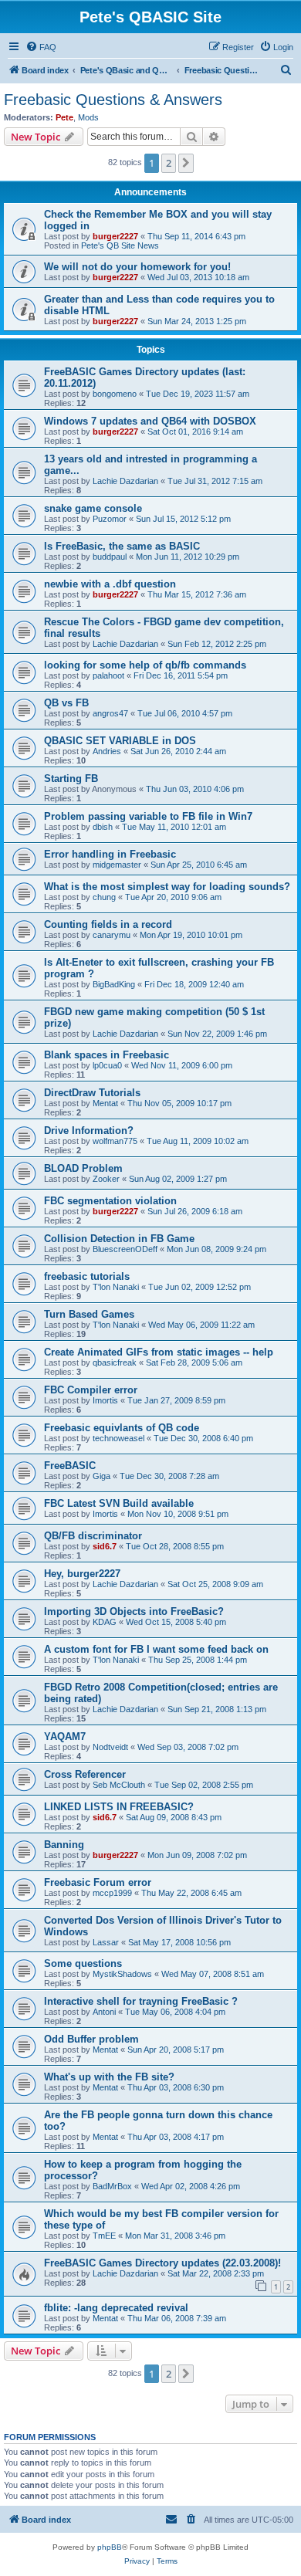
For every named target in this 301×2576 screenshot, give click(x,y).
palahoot (108, 675)
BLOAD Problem (83, 1168)
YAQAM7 (65, 1737)
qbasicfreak (115, 1362)
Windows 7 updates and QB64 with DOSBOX (150, 421)
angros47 (110, 713)
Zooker (106, 1179)
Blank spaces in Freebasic (107, 1055)
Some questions (83, 1963)
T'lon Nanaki (116, 1287)
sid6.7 (105, 1546)
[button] (186, 163)
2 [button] (169, 163)
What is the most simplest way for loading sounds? (167, 887)
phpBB (110, 2547)
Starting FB (71, 779)
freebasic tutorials (87, 1276)
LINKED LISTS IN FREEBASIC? (119, 1807)
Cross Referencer (85, 1774)
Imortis (105, 1400)
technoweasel (118, 1438)
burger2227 (115, 236)
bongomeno (115, 394)
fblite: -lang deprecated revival (116, 2308)
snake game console (93, 508)
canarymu (112, 935)
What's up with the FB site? (109, 2077)
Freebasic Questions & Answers (113, 100)
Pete (64, 117)
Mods (88, 117)
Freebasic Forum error (98, 1882)
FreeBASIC (70, 1466)
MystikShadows (122, 1974)
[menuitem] (41, 47)
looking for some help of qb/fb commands (145, 665)
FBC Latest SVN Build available (119, 1503)
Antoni (104, 2012)
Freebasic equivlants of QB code (122, 1428)
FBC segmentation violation (110, 1201)
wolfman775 (115, 1141)
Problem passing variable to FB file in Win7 (148, 816)
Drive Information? (89, 1131)
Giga (101, 1476)
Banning (64, 1845)
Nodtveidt (110, 1747)
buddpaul (110, 557)
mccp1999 (112, 1893)
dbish (103, 827)
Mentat (105, 1103)
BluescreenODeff (125, 1249)
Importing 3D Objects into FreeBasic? (134, 1611)
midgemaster (117, 865)
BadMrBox (112, 2186)
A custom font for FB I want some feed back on (156, 1649)
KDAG (105, 1622)
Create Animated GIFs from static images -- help (159, 1352)
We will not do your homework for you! (137, 267)
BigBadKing (114, 984)
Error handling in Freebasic (110, 854)
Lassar (106, 1942)
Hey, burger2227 (82, 1574)
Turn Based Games (89, 1314)
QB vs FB (66, 703)
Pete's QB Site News (120, 245)
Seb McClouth (119, 1785)
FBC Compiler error (91, 1390)
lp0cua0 (107, 1065)
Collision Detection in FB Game (119, 1239)
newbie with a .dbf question (110, 584)
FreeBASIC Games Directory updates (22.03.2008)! (162, 2263)
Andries (107, 751)
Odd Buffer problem (91, 2039)
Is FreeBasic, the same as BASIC (122, 546)
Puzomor (110, 519)
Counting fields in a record (108, 924)
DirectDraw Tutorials (92, 1093)
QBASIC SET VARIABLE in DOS (120, 741)
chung (104, 897)
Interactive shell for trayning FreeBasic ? (141, 2001)
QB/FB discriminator (93, 1536)
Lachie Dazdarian (125, 481)
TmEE (104, 2236)
